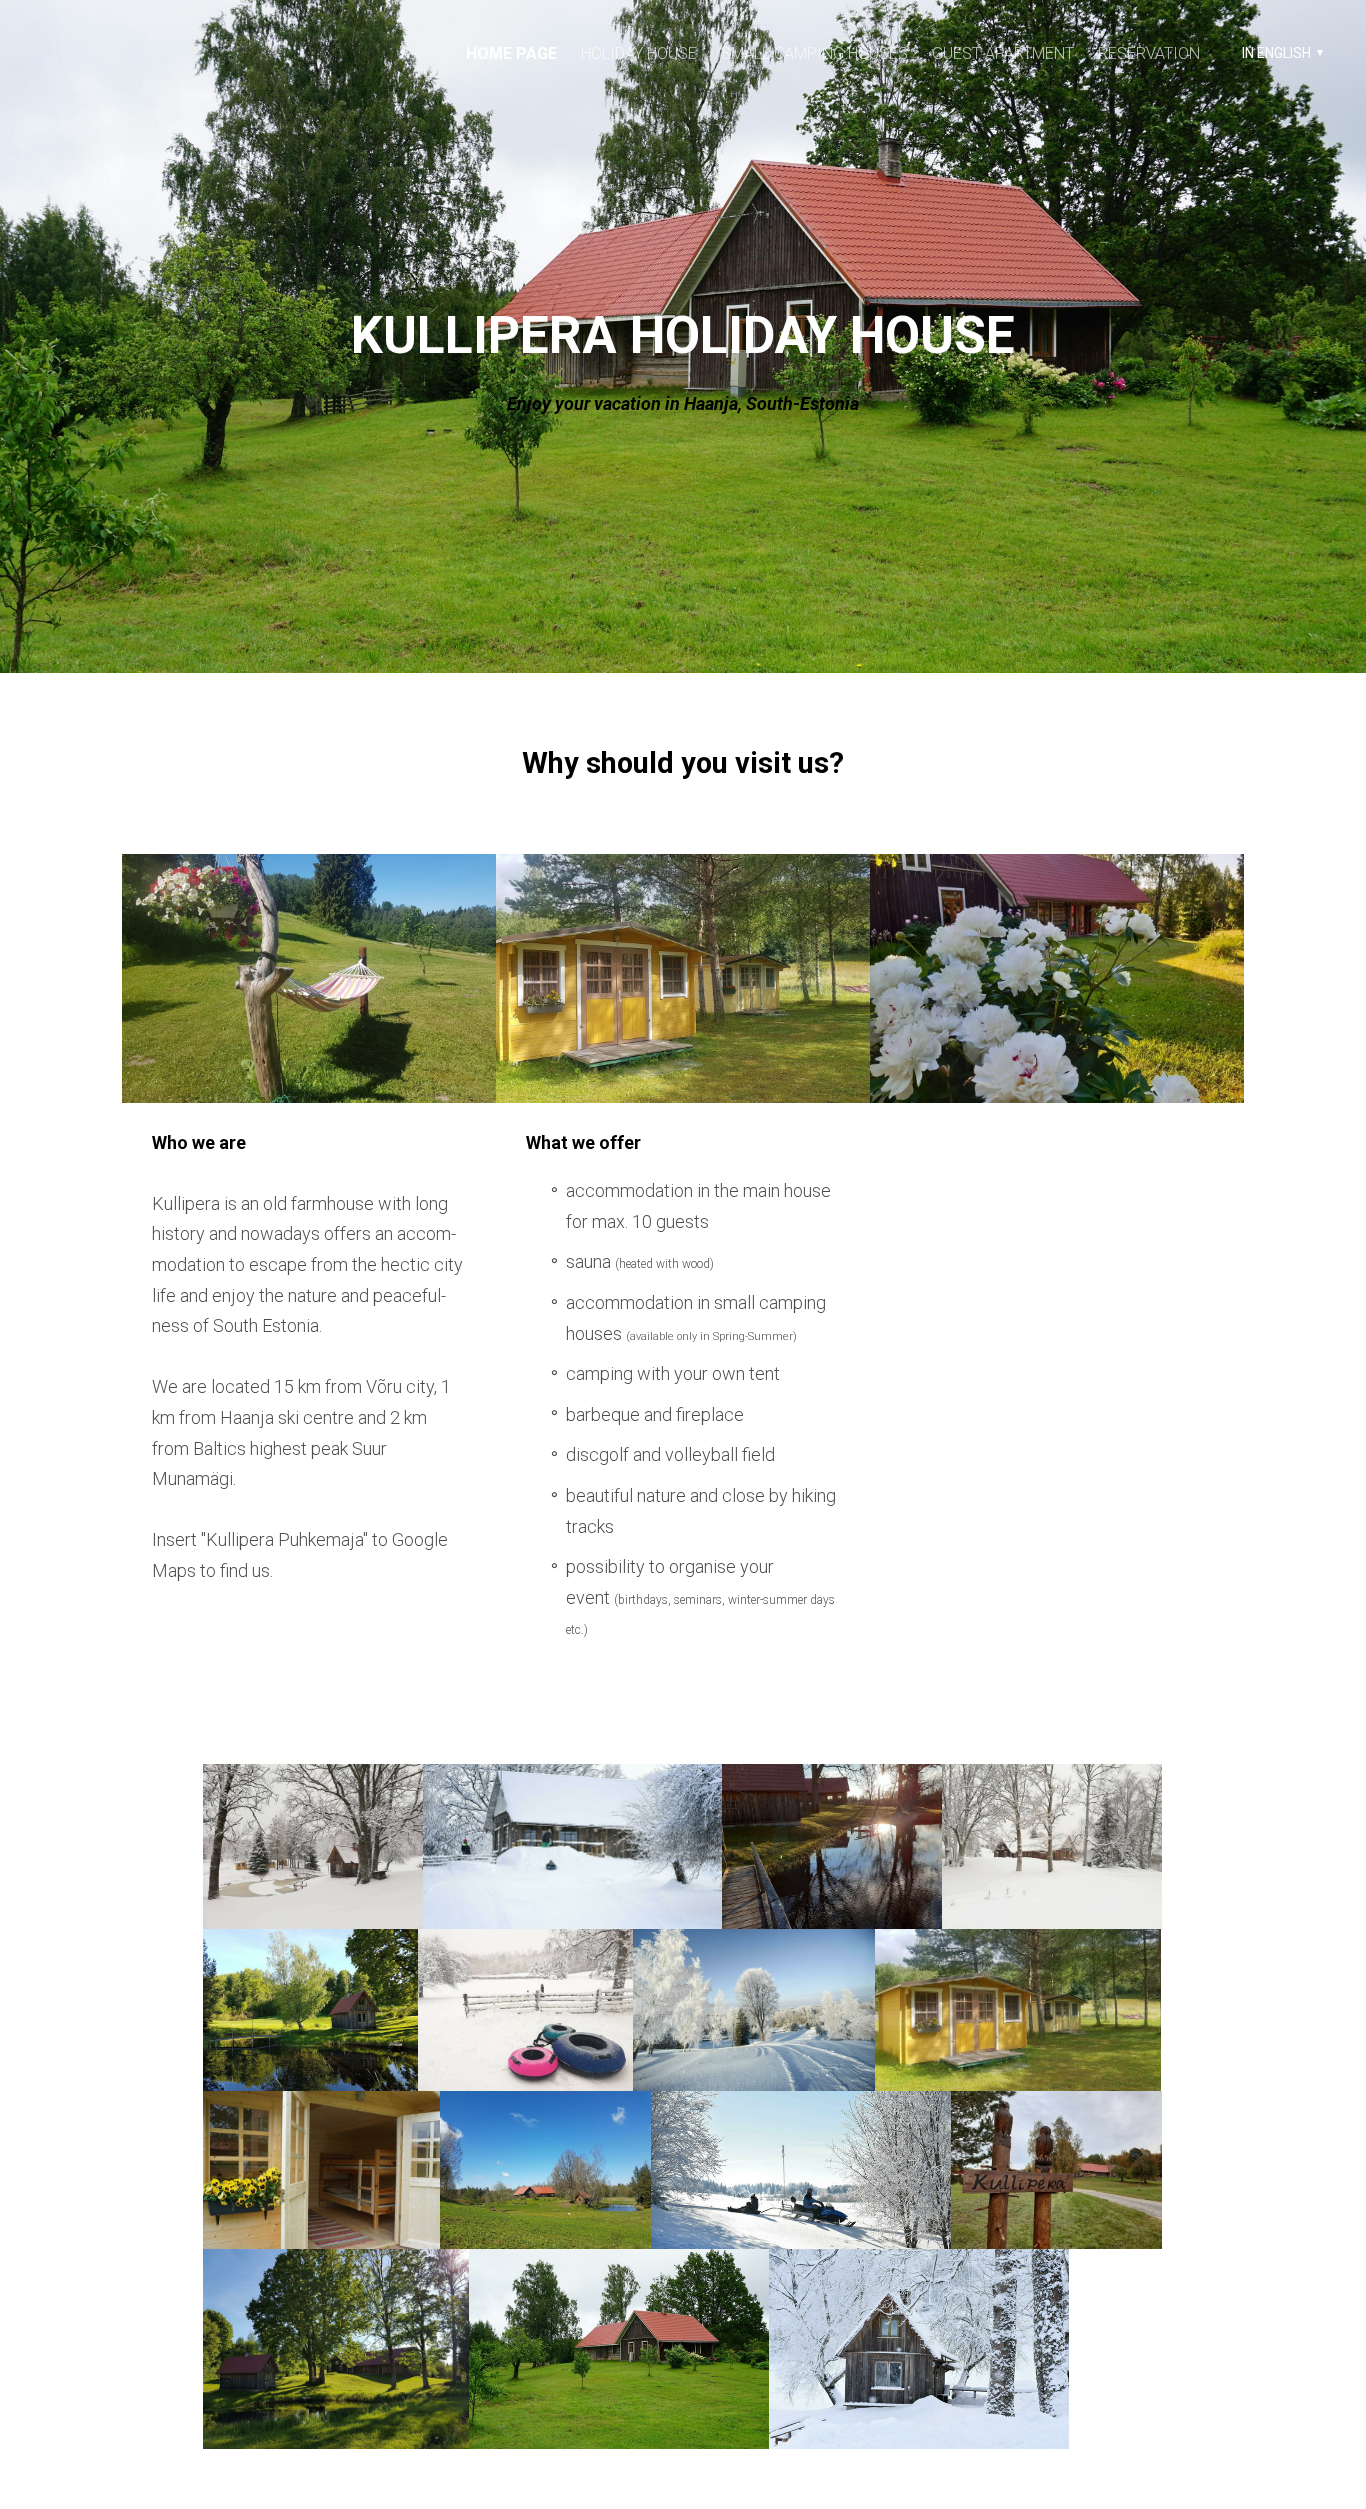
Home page (511, 53)
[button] (1280, 53)
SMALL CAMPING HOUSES (814, 53)
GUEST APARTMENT (1003, 53)
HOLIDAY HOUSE (639, 53)
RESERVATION (1149, 53)
